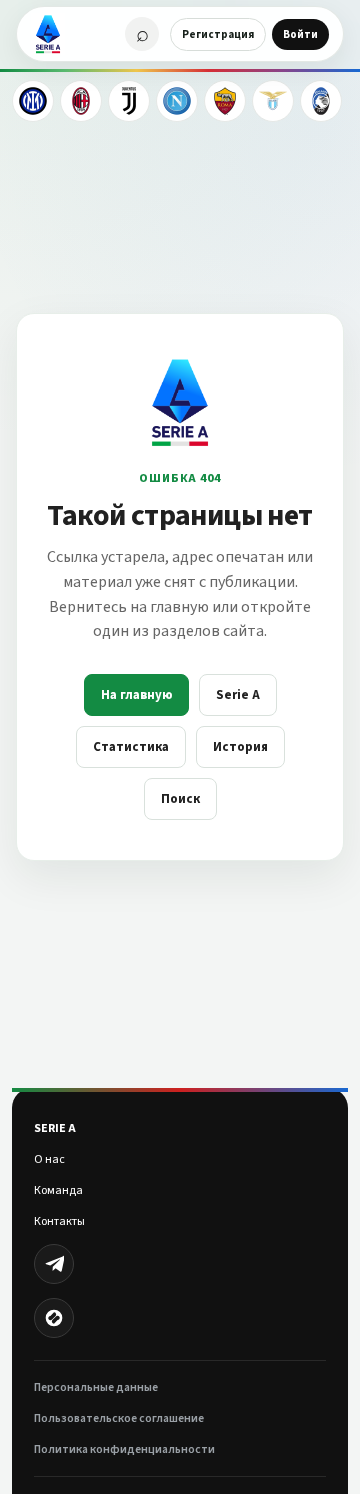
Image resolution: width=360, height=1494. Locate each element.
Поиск (180, 799)
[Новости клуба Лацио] (273, 101)
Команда (58, 1190)
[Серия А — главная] (48, 34)
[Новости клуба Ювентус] (129, 101)
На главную (136, 695)
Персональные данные (96, 1387)
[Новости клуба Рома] (225, 101)
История (240, 747)
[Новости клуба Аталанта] (321, 101)
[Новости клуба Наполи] (177, 101)
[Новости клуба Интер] (33, 101)
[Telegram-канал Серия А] (54, 1264)
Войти (300, 34)
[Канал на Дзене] (54, 1318)
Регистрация (218, 34)
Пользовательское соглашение (119, 1418)
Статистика (131, 747)
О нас (49, 1159)
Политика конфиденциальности (124, 1449)
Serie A (238, 695)
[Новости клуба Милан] (81, 101)
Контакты (59, 1221)
